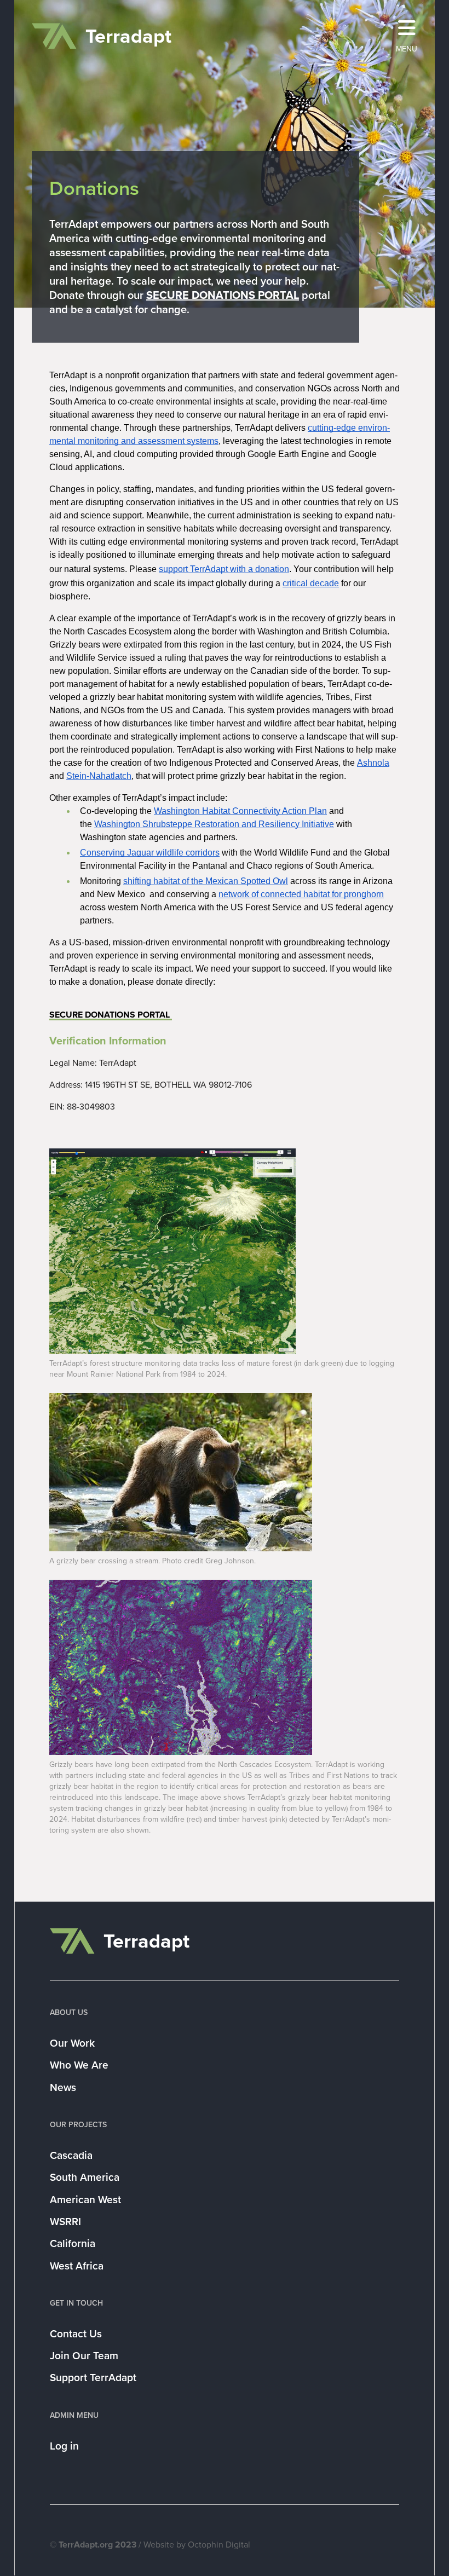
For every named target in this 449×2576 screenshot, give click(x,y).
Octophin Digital (219, 2545)
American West (85, 2200)
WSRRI (65, 2222)
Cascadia (71, 2155)
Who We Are (79, 2065)
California (73, 2243)
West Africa (77, 2266)
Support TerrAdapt (93, 2378)
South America (85, 2177)
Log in (64, 2446)
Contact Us (76, 2334)
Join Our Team (84, 2356)
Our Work (72, 2043)
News (63, 2087)
